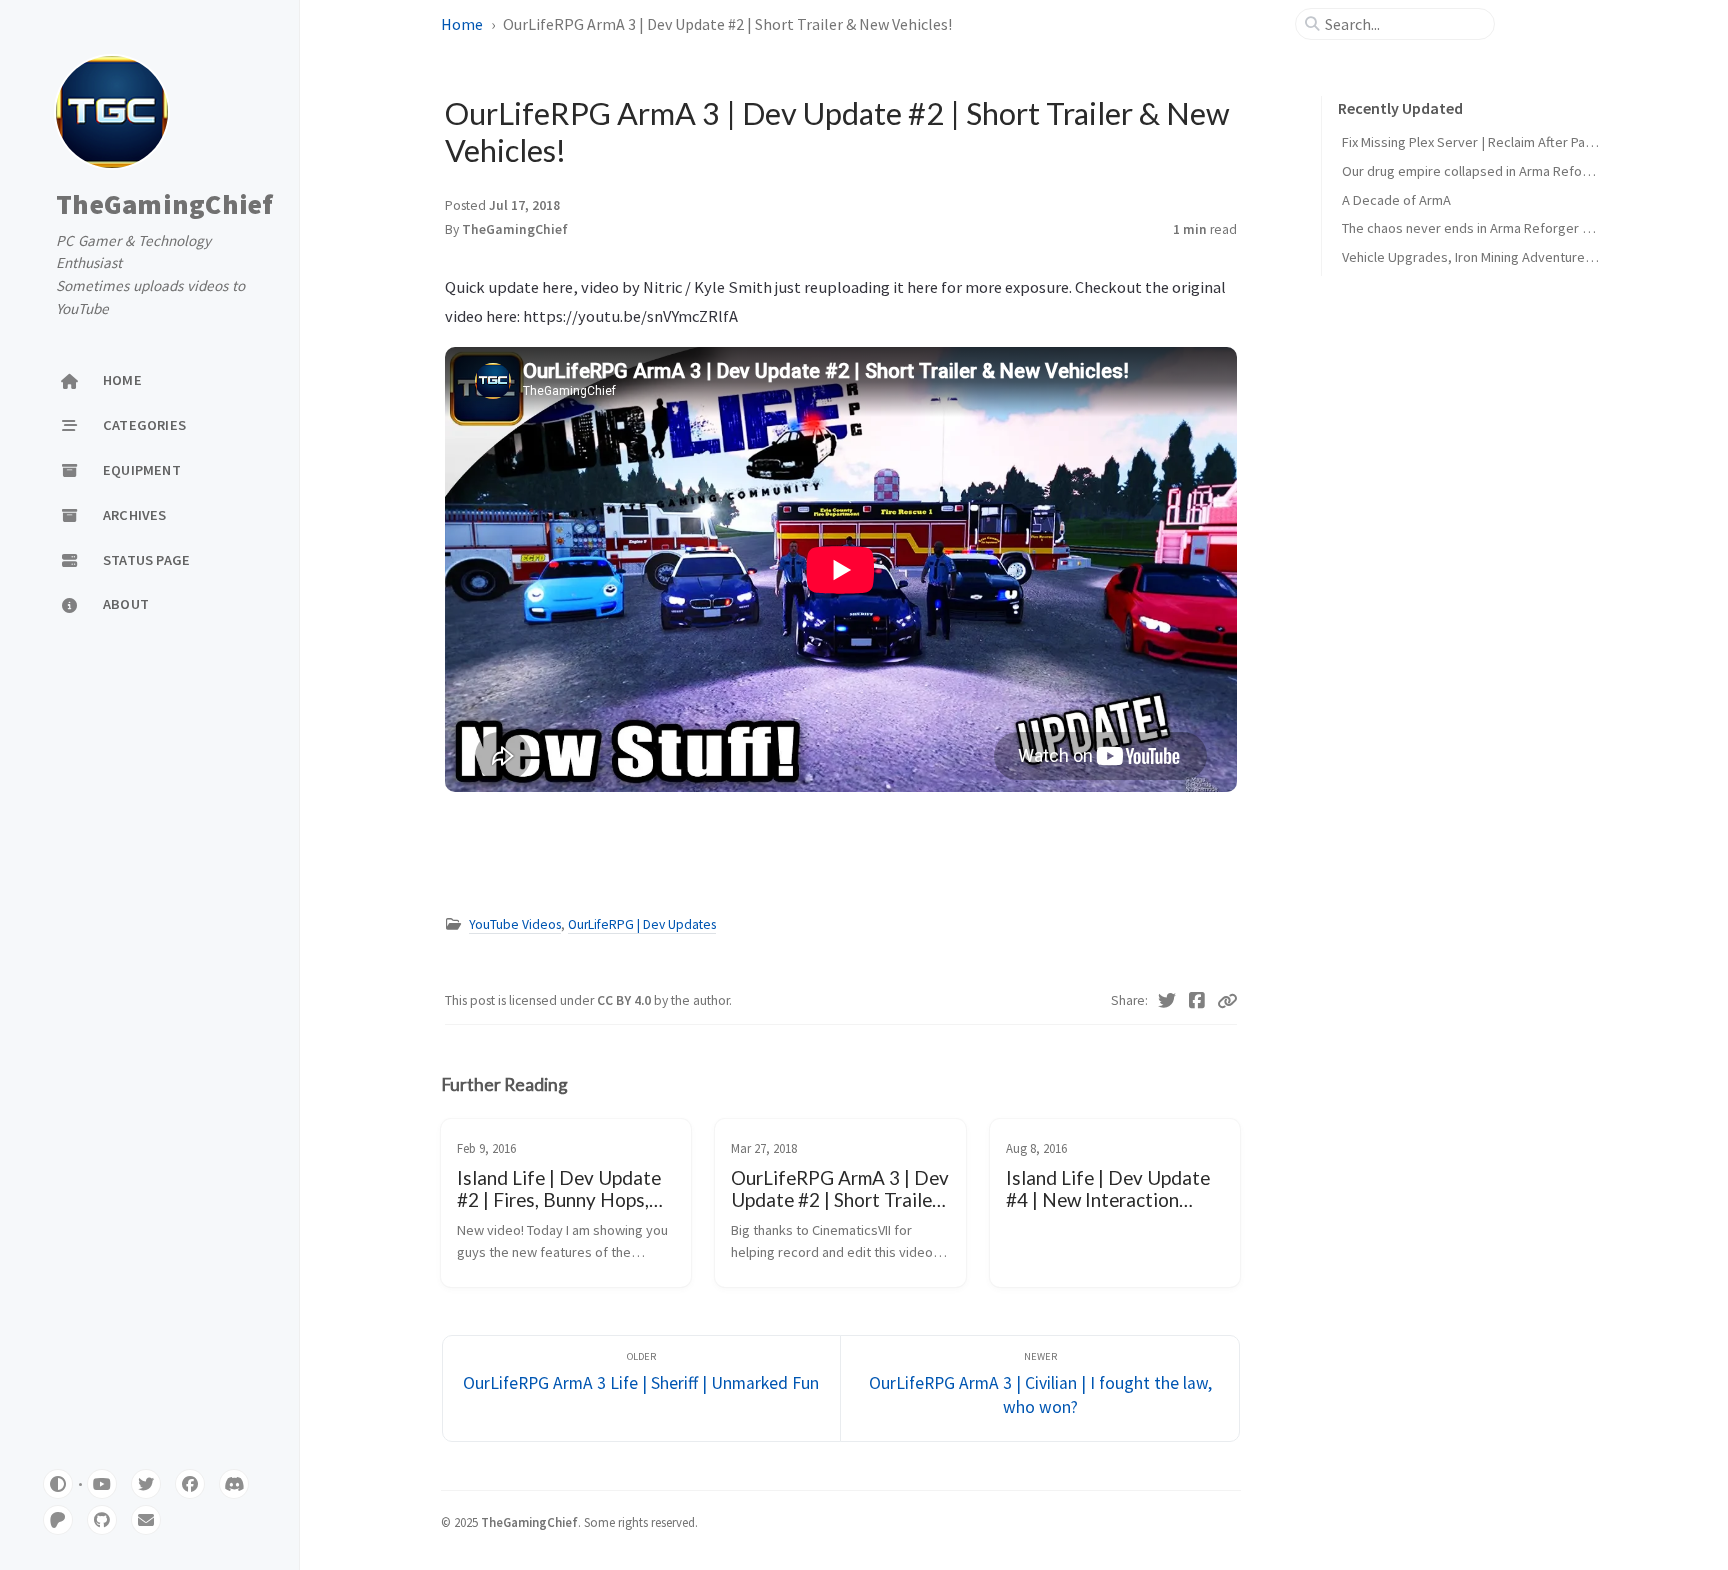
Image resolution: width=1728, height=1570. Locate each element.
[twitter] (146, 1484)
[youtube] (102, 1484)
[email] (146, 1520)
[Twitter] (1167, 1001)
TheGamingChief (165, 204)
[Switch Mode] (58, 1484)
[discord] (234, 1484)
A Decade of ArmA (1396, 200)
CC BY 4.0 (625, 1000)
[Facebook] (1197, 1001)
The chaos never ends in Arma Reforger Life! (1475, 228)
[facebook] (190, 1484)
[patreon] (58, 1520)
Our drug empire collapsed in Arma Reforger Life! (1489, 171)
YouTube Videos (515, 924)
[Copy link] (1227, 1001)
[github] (102, 1520)
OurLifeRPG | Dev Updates (642, 924)
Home (462, 24)
